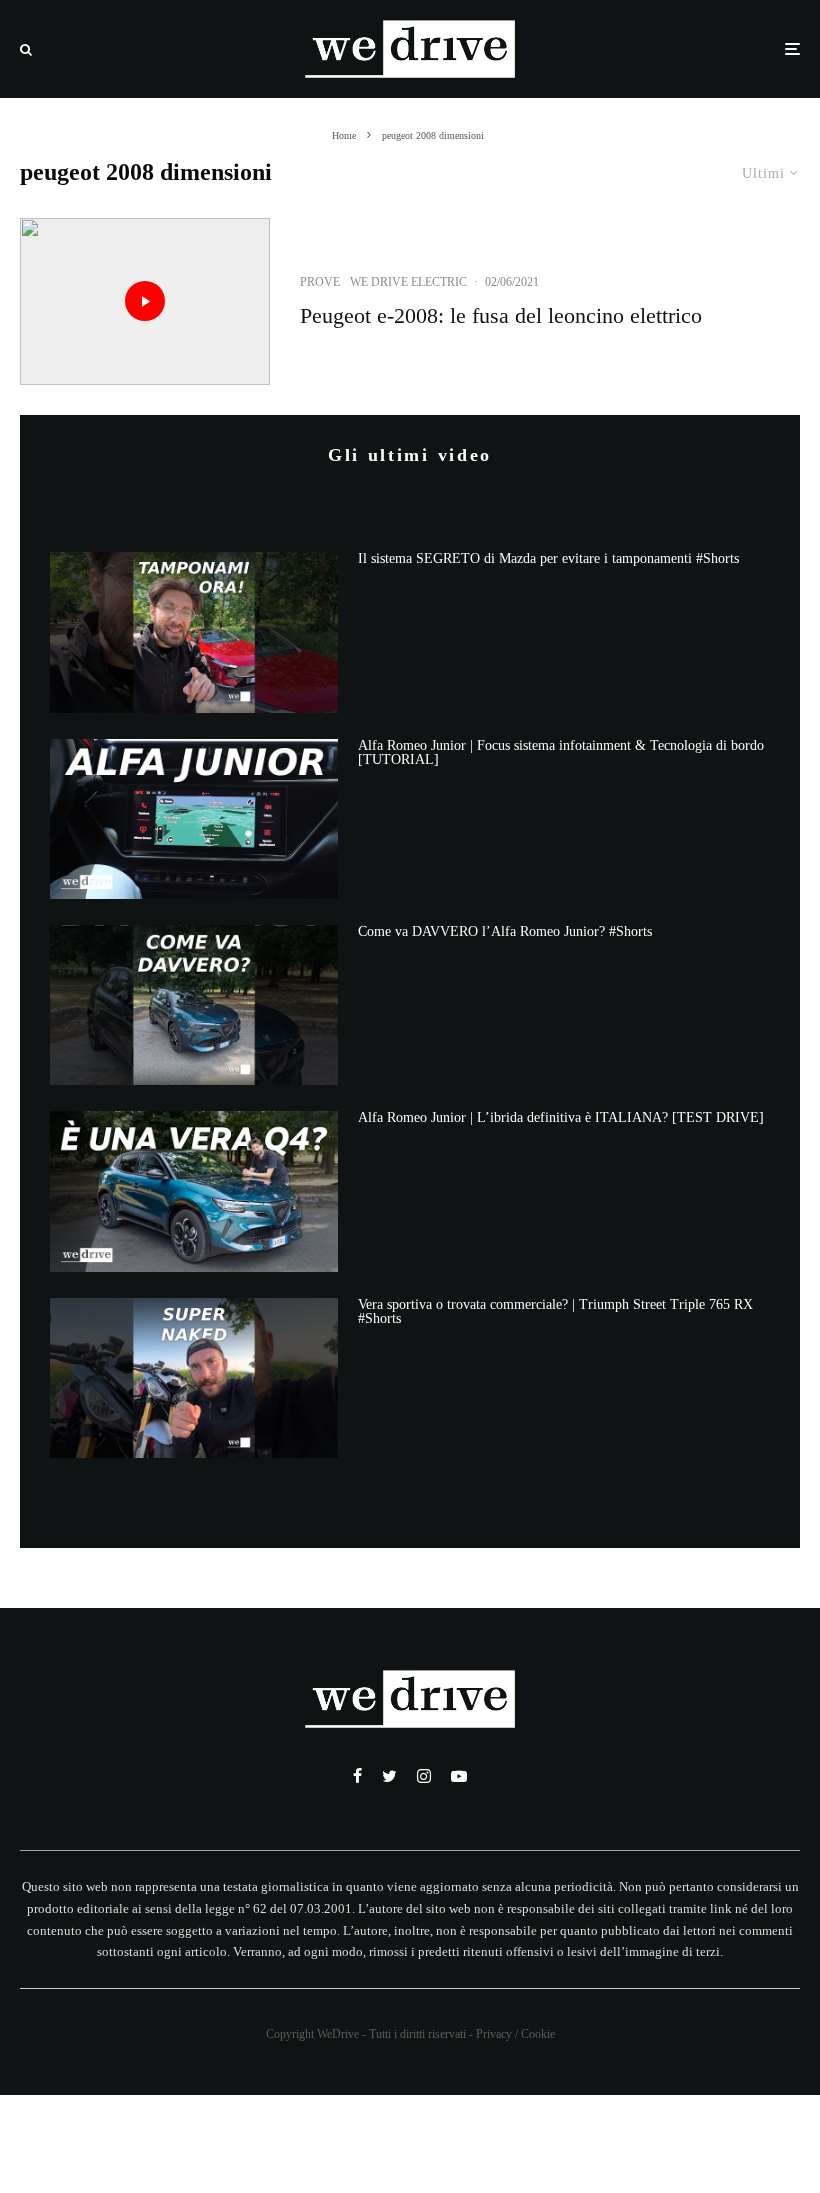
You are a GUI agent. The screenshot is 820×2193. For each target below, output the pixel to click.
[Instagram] (424, 1776)
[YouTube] (459, 1776)
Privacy (494, 2034)
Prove (320, 282)
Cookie (538, 2034)
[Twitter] (389, 1776)
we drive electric (408, 282)
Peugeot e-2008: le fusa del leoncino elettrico (501, 315)
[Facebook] (357, 1776)
